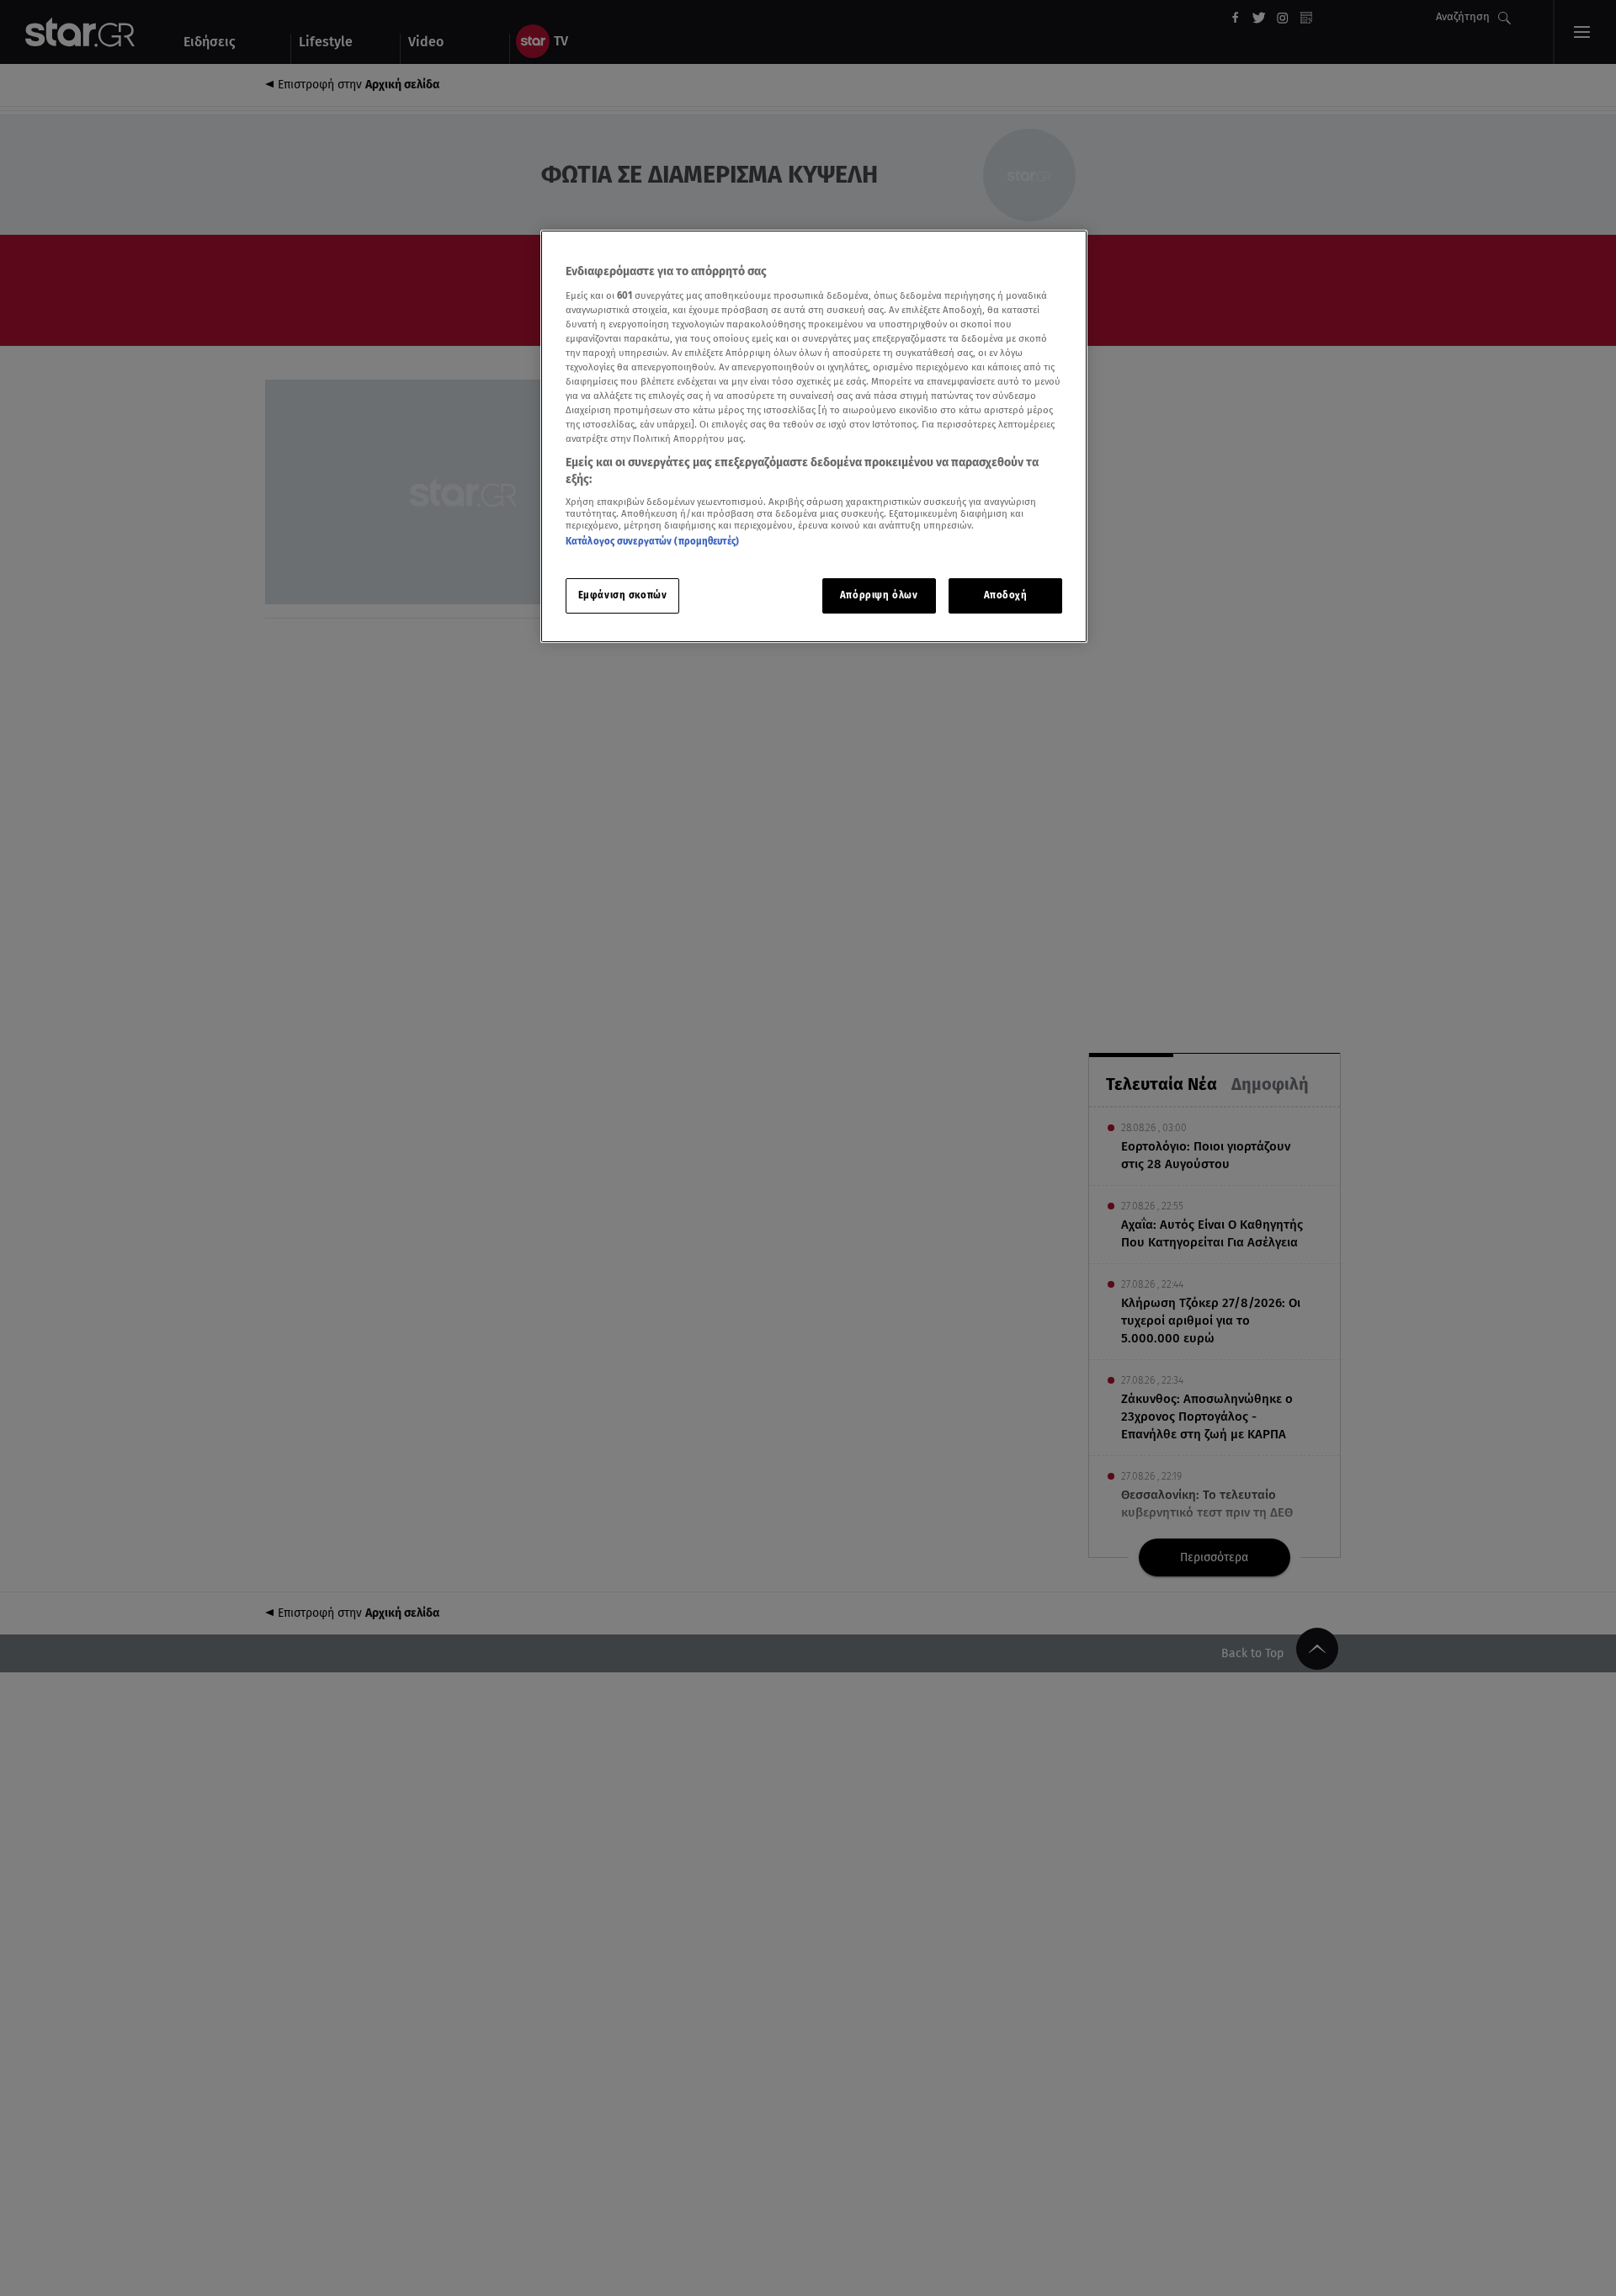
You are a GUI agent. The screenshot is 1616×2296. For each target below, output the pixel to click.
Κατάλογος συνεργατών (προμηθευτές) (652, 541)
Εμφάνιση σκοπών (623, 595)
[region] (814, 436)
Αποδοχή (1006, 595)
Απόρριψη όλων (879, 595)
